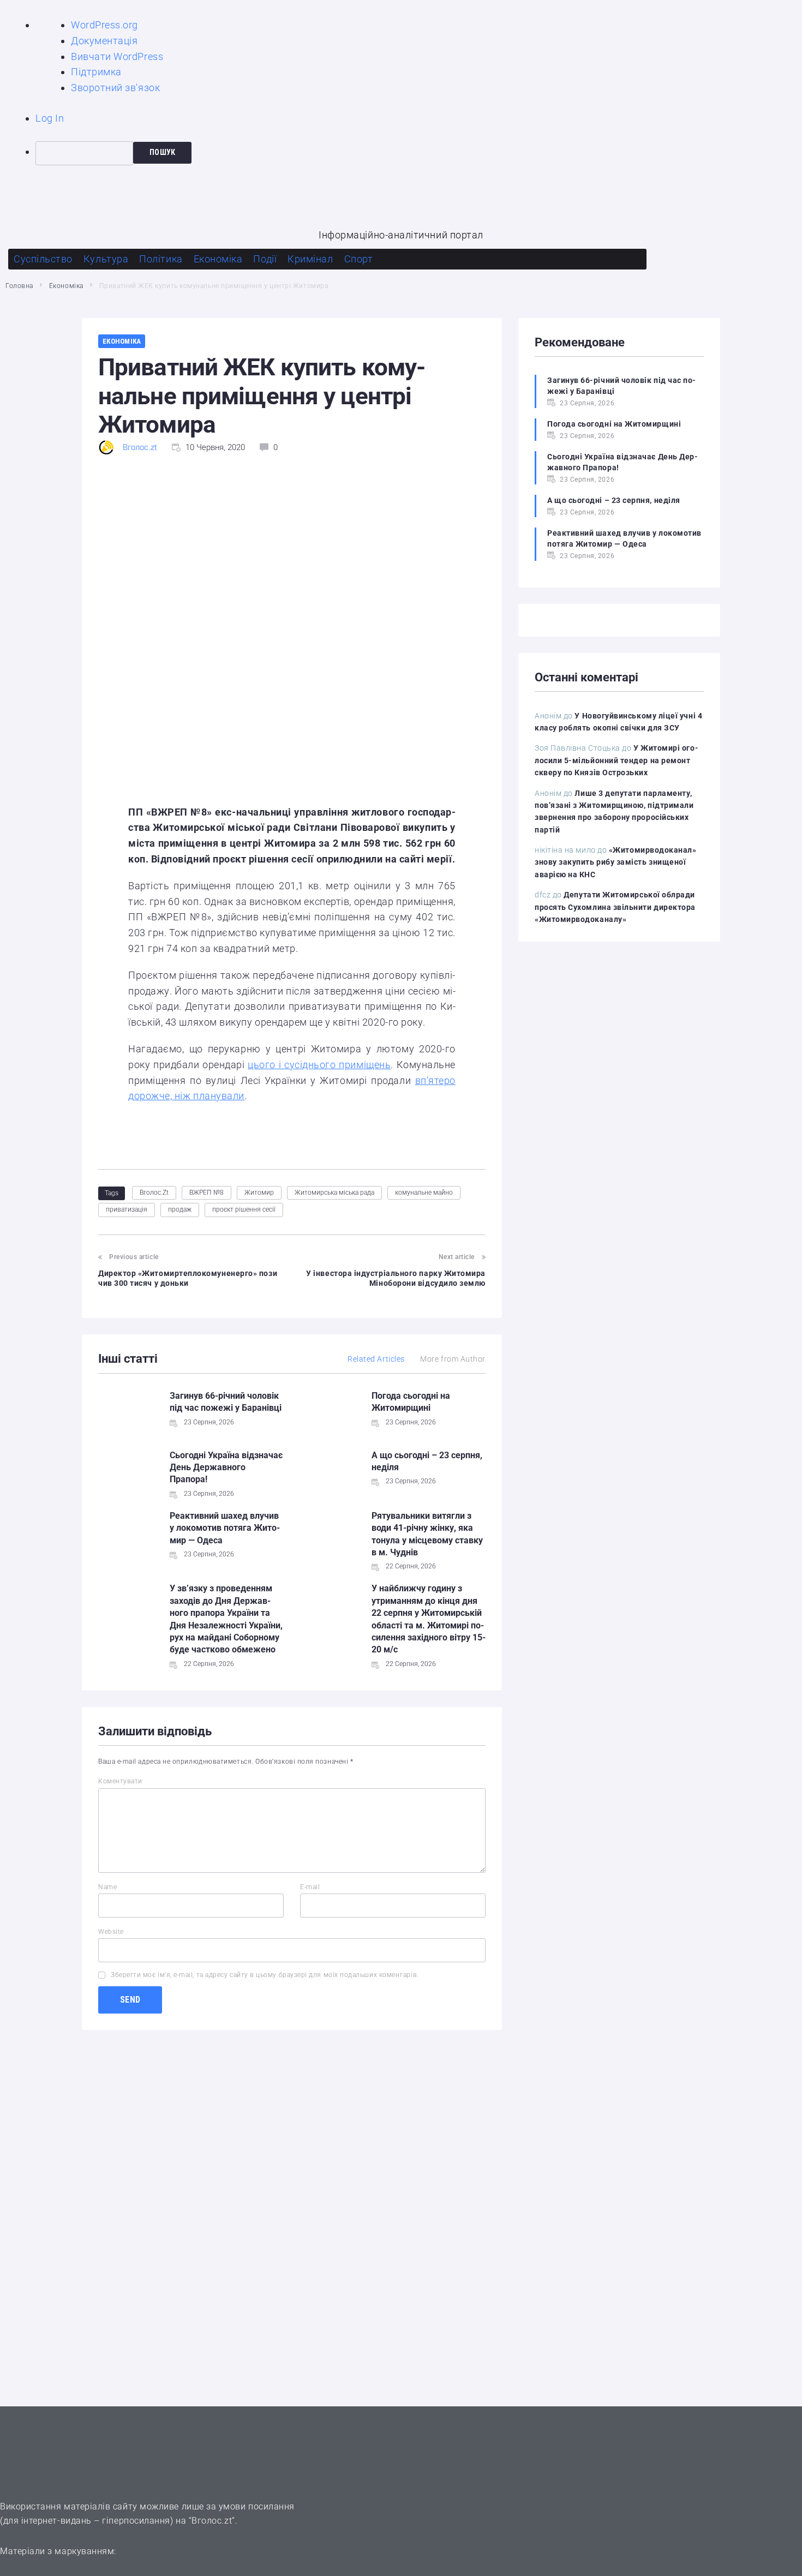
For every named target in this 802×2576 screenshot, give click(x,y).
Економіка (66, 286)
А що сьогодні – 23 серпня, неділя (614, 500)
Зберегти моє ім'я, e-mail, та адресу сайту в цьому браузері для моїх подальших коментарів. (265, 1975)
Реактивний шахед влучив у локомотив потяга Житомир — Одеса (225, 1528)
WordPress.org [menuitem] (104, 25)
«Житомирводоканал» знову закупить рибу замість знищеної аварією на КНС (616, 862)
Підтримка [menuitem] (96, 72)
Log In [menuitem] (50, 118)
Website (111, 1932)
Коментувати (120, 1781)
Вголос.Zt (154, 1193)
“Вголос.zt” (212, 2521)
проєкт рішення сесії (244, 1209)
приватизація (127, 1209)
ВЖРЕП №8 (207, 1193)
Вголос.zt (140, 447)
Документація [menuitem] (104, 41)
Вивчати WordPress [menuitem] (117, 56)
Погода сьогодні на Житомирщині (614, 424)
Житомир (259, 1193)
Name (107, 1887)
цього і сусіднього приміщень (319, 1065)
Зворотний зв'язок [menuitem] (115, 88)
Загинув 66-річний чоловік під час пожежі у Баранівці (621, 386)
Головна (19, 286)
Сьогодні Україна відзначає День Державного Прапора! (226, 1467)
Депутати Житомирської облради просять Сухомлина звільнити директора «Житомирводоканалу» (615, 907)
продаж (180, 1209)
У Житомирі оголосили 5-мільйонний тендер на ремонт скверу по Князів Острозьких (617, 760)
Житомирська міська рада (334, 1193)
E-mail (310, 1887)
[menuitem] (419, 153)
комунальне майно (424, 1193)
